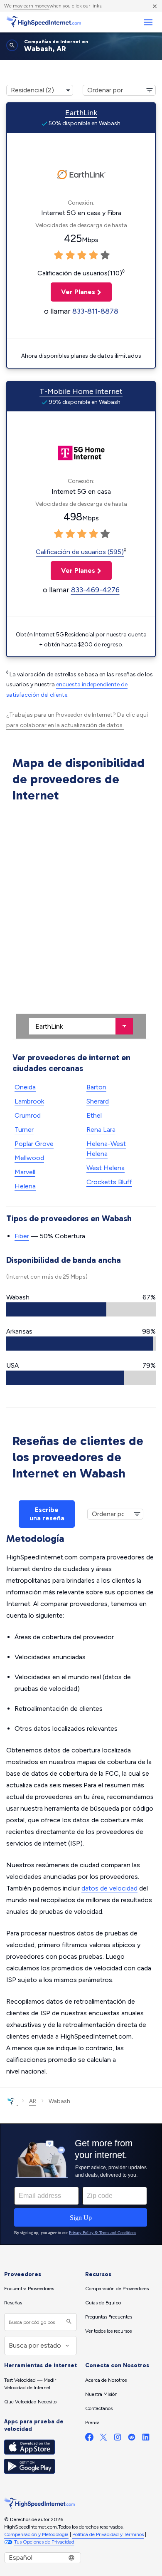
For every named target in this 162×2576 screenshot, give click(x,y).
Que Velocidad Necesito (30, 2402)
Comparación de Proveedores (117, 2289)
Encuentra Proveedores (29, 2289)
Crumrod (28, 1115)
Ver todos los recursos (108, 2331)
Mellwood (29, 1158)
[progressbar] (81, 1309)
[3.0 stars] (82, 255)
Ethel (94, 1115)
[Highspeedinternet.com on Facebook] (89, 2439)
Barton (96, 1087)
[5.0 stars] (105, 255)
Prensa (92, 2423)
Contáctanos (99, 2408)
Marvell (25, 1172)
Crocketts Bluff (109, 1182)
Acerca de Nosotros (106, 2380)
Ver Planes (73, 292)
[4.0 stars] (93, 255)
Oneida (25, 1087)
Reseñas (13, 2303)
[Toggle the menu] (148, 22)
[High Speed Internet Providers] (44, 22)
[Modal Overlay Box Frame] (81, 2184)
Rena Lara (101, 1130)
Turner (24, 1130)
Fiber (22, 1236)
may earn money (31, 6)
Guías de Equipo (103, 2303)
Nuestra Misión (101, 2394)
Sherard (98, 1101)
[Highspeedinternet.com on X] (103, 2439)
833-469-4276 (95, 590)
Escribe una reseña (47, 1514)
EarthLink (81, 113)
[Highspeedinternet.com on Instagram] (118, 2439)
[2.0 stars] (70, 255)
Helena (25, 1186)
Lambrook (29, 1101)
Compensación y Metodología (36, 2534)
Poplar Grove (34, 1144)
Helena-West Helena (106, 1149)
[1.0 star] (59, 255)
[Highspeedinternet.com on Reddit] (132, 2439)
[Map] (81, 922)
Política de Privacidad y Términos (108, 2534)
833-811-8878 (95, 311)
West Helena (106, 1168)
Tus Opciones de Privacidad (44, 2542)
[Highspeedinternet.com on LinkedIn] (146, 2439)
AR (33, 2101)
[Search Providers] (68, 2322)
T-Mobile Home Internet (81, 391)
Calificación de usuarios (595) (80, 552)
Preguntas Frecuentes (109, 2317)
